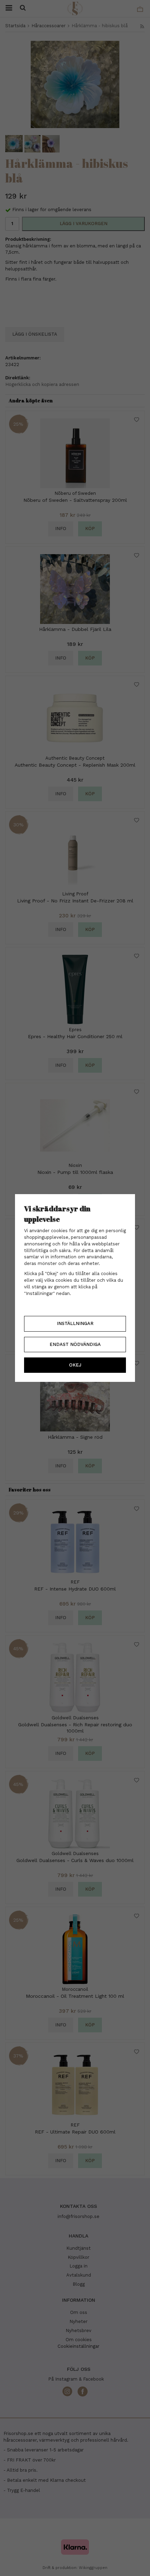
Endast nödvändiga (75, 1344)
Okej (75, 1365)
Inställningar (75, 1323)
